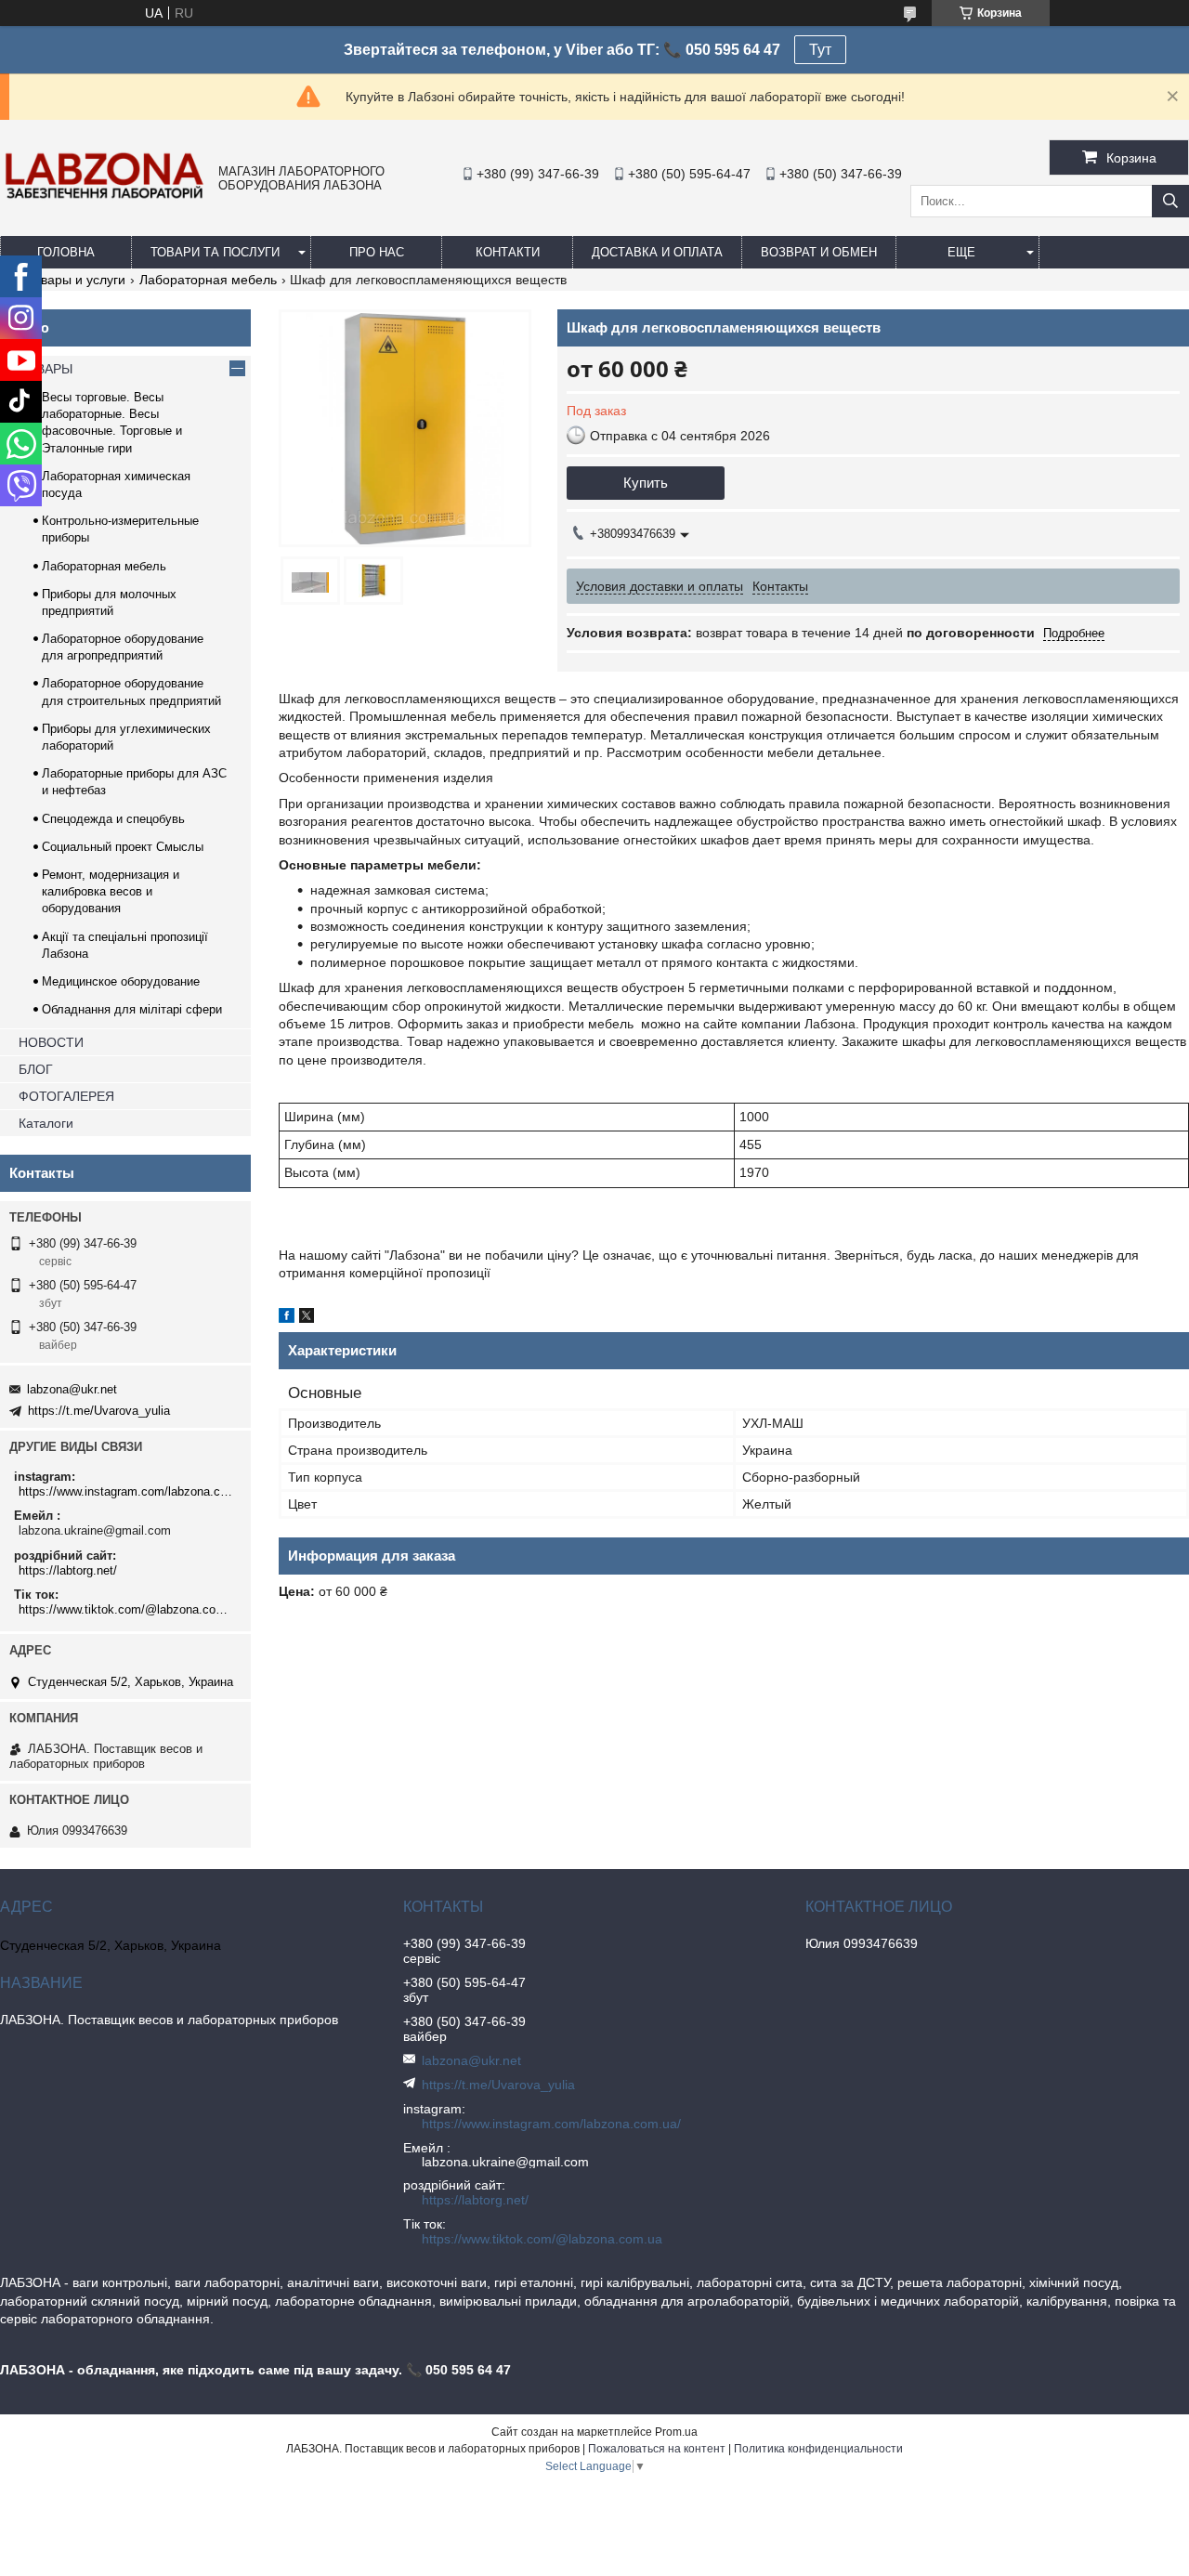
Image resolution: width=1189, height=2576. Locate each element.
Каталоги (46, 1123)
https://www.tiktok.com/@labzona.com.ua (128, 1609)
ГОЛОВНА (66, 252)
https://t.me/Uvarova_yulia (99, 1411)
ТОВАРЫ (46, 369)
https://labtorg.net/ (68, 1570)
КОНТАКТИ (508, 252)
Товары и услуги (76, 280)
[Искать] (1170, 201)
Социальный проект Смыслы (123, 847)
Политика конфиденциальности (818, 2449)
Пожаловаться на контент (657, 2449)
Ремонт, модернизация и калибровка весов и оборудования (111, 891)
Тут (820, 50)
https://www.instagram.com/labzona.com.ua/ (128, 1491)
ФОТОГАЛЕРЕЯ (66, 1096)
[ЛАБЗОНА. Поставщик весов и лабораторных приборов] (105, 198)
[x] (307, 1318)
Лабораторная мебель (208, 280)
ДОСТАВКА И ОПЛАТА (657, 252)
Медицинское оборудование (121, 981)
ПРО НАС (377, 252)
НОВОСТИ (51, 1042)
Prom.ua (676, 2432)
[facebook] (287, 1318)
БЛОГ (36, 1069)
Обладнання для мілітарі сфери (132, 1009)
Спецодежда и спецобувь (113, 819)
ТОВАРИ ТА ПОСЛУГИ (215, 252)
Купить (646, 483)
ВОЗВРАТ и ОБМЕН (819, 252)
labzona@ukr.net (72, 1389)
